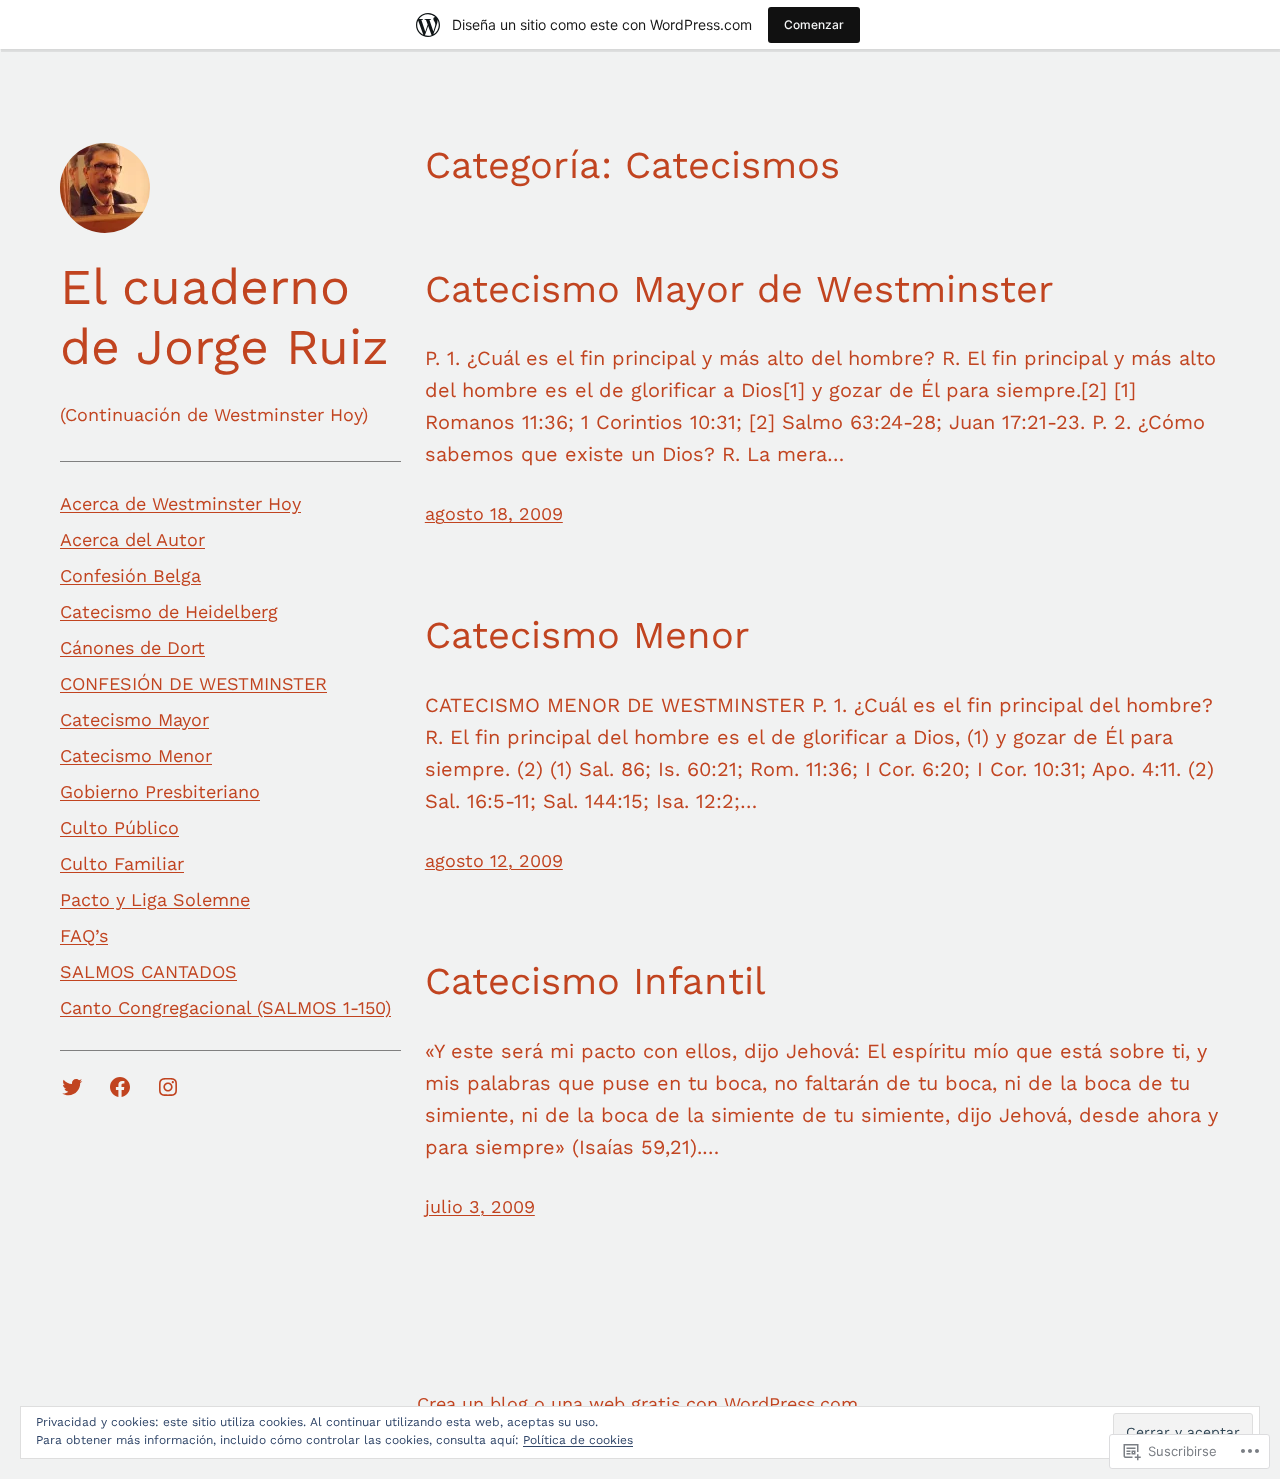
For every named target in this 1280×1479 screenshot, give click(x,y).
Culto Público (119, 827)
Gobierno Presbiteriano (160, 791)
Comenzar (814, 24)
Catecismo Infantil (595, 981)
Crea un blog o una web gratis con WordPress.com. (640, 1403)
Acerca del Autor (132, 539)
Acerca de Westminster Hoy (180, 503)
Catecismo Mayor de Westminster (739, 289)
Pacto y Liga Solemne (155, 899)
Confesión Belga (130, 575)
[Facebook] (120, 1087)
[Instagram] (168, 1087)
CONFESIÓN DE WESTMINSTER (193, 683)
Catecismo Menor (136, 755)
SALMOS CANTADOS (148, 971)
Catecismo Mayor (134, 719)
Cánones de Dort (132, 647)
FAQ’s (84, 935)
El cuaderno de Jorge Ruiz (224, 316)
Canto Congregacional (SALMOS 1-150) (225, 1007)
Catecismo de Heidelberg (169, 611)
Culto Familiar (122, 863)
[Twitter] (72, 1087)
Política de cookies (578, 1440)
